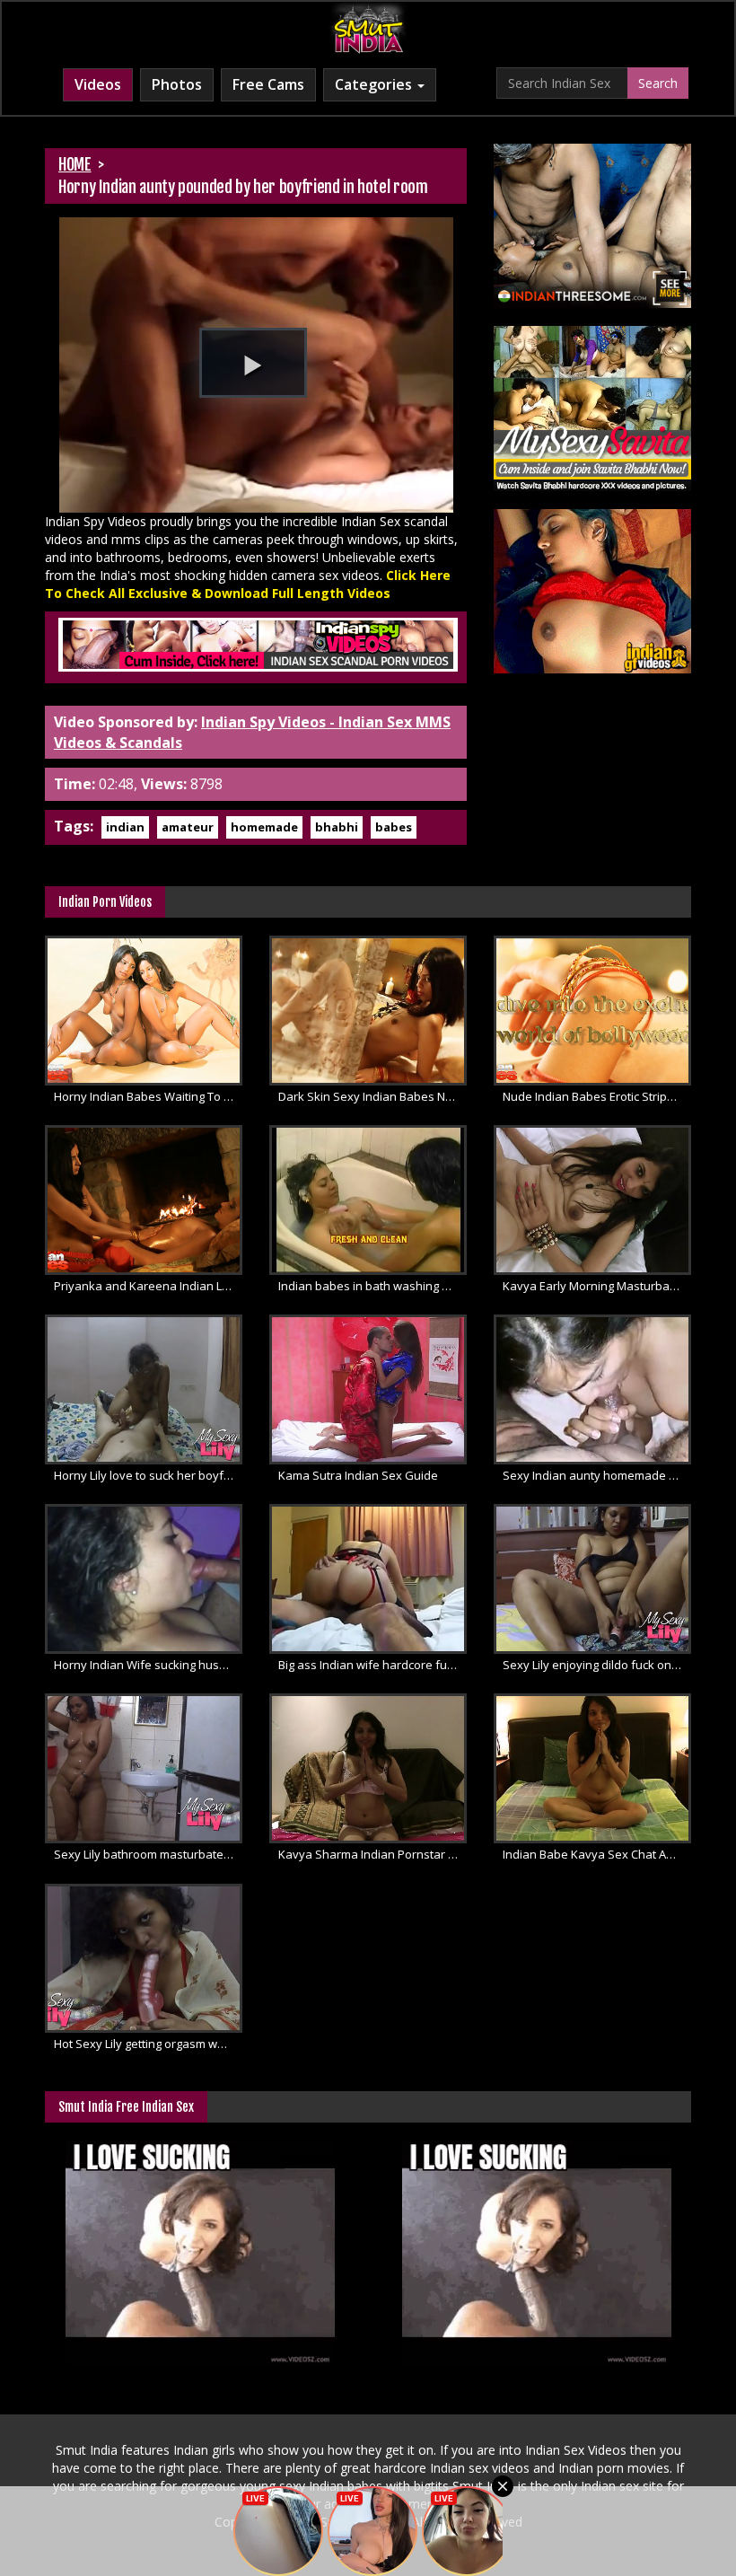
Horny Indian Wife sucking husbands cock (148, 1665)
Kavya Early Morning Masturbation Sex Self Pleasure (597, 1286)
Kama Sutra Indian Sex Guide (358, 1475)
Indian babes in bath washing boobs (372, 1286)
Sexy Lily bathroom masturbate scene (148, 1854)
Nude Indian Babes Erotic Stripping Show (597, 1096)
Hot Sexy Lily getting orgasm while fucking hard (148, 2044)
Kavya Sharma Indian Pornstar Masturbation (372, 1854)
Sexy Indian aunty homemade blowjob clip (597, 1475)
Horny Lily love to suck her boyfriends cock (148, 1475)
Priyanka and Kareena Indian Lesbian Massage (148, 1286)
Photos (177, 84)
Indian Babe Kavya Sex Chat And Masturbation (597, 1854)
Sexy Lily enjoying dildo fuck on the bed (597, 1665)
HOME (75, 164)
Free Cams (268, 84)
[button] (253, 363)
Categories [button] (375, 84)
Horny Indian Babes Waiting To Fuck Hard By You (148, 1096)
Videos (98, 84)
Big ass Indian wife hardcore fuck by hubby (372, 1665)
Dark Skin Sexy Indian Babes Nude (372, 1096)
